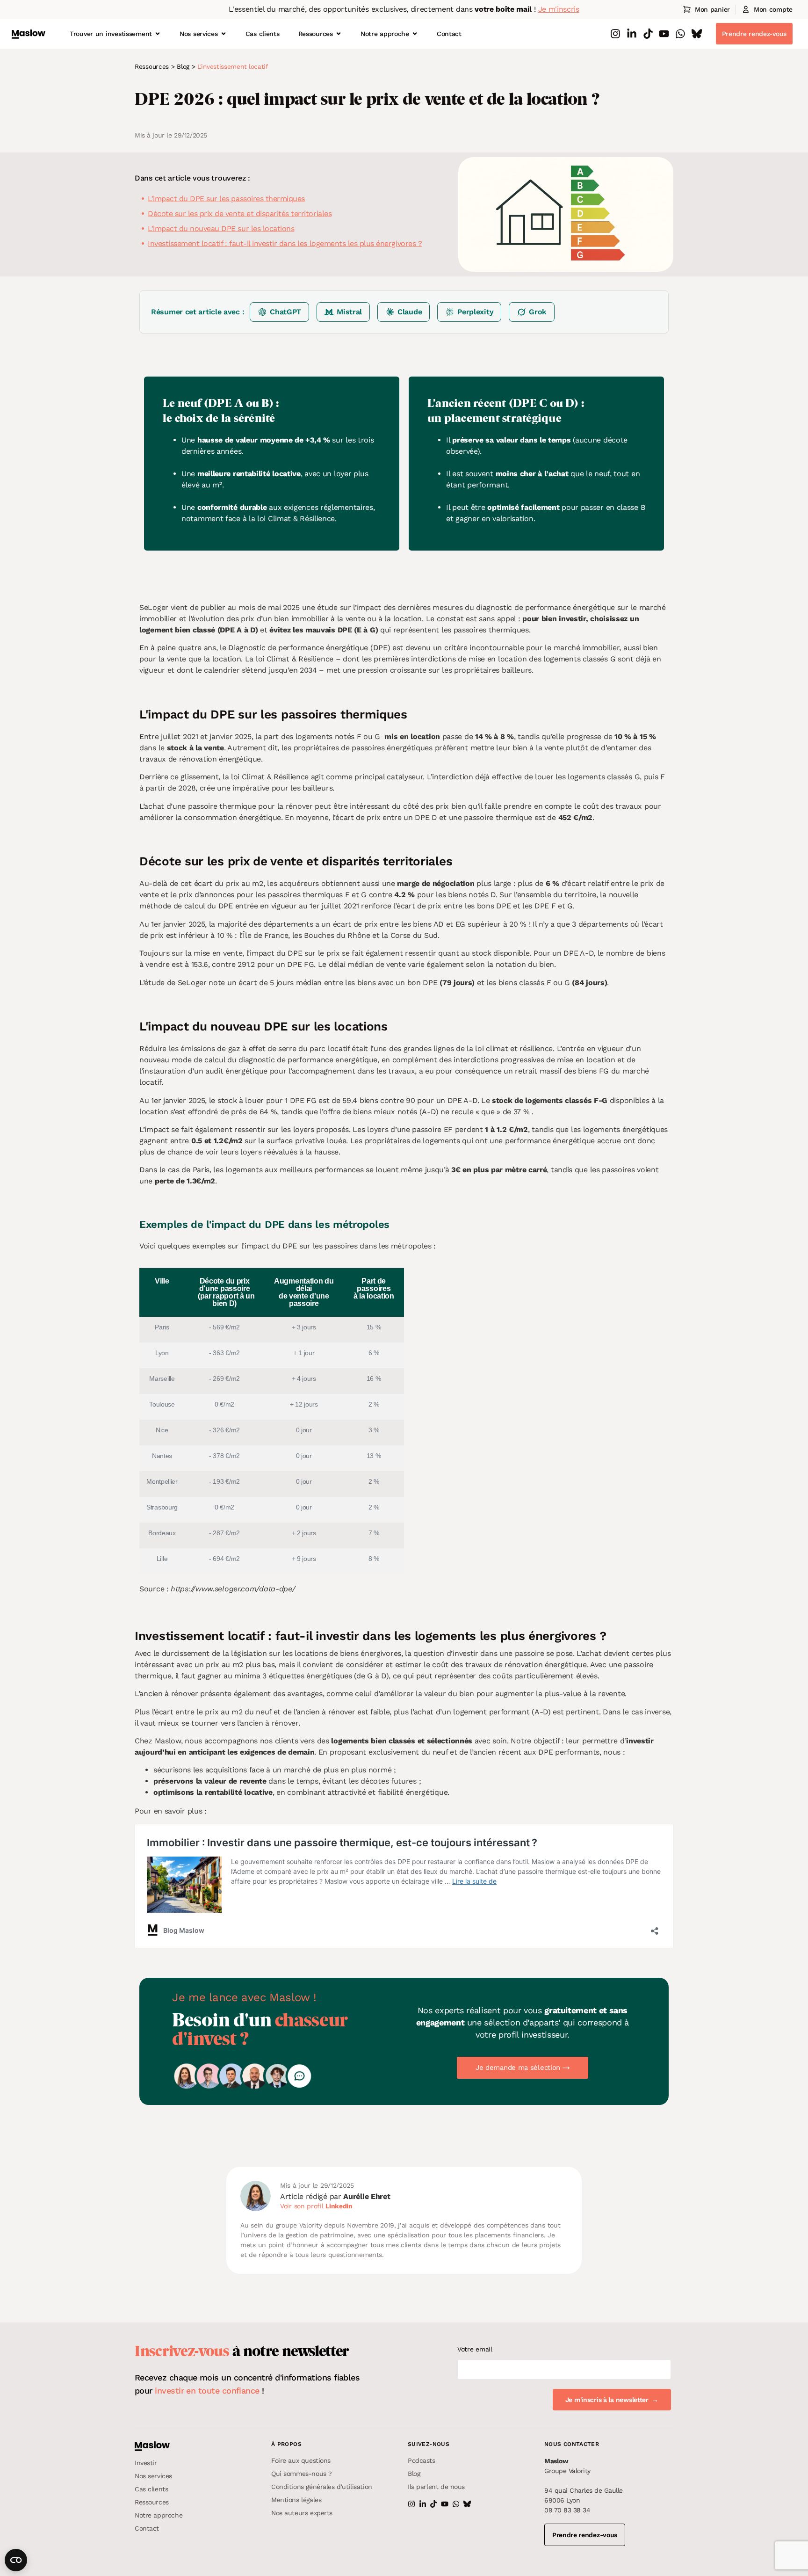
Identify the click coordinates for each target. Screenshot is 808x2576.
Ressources (316, 34)
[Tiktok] (648, 34)
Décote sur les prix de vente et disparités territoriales (240, 214)
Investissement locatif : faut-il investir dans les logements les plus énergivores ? (285, 243)
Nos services (199, 34)
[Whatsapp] (680, 34)
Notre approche (385, 34)
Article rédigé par (335, 2196)
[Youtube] (664, 34)
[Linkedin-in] (632, 34)
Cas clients (263, 34)
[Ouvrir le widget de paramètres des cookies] (16, 2560)
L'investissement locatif (233, 66)
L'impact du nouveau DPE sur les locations (221, 229)
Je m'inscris (559, 9)
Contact (449, 34)
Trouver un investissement (111, 34)
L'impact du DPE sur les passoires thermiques (226, 199)
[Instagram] (615, 34)
